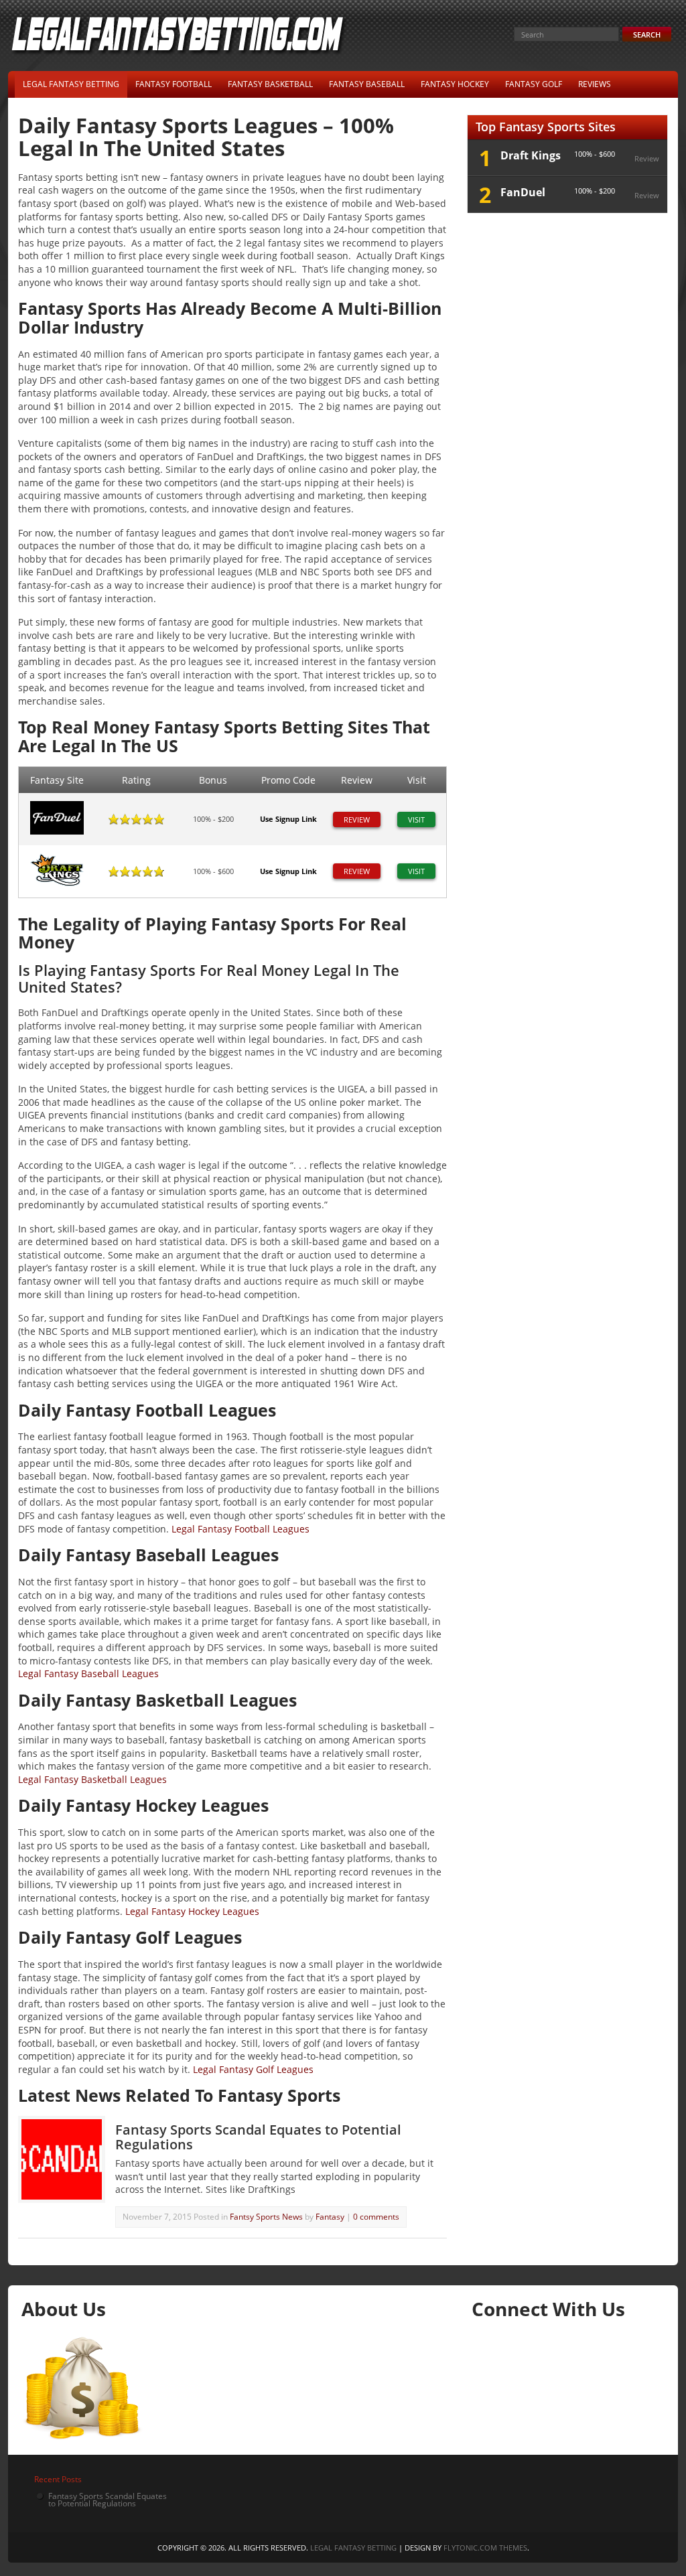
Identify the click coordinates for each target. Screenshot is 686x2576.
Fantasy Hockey (455, 84)
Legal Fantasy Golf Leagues (253, 2069)
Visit (416, 819)
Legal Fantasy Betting (71, 84)
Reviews (595, 84)
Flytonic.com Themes (485, 2548)
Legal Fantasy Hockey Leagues (192, 1911)
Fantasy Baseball (367, 84)
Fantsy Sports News (266, 2217)
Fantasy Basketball (270, 84)
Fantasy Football (174, 84)
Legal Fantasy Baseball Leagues (88, 1673)
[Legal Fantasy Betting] (180, 53)
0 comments (376, 2217)
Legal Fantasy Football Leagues (241, 1529)
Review (357, 819)
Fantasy (331, 2217)
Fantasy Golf (534, 84)
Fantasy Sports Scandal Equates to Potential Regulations (258, 2137)
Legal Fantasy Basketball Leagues (92, 1779)
